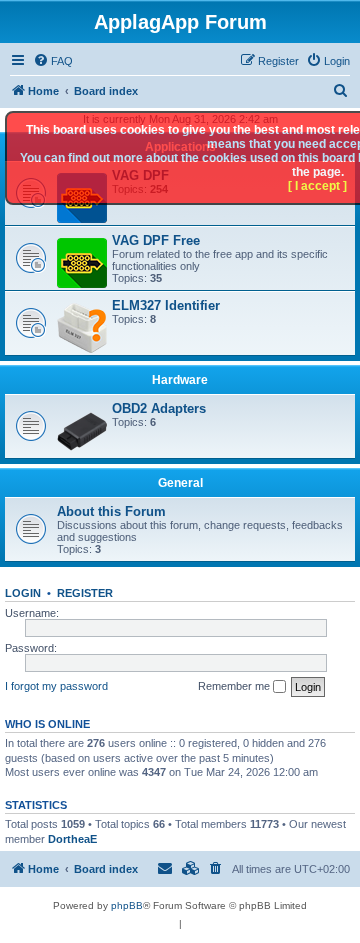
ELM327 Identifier (166, 305)
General (180, 483)
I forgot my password (56, 686)
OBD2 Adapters (159, 408)
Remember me (235, 686)
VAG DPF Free (156, 240)
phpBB (127, 905)
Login (23, 593)
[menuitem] (53, 61)
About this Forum (111, 511)
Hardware (180, 380)
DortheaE (72, 839)
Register (85, 593)
